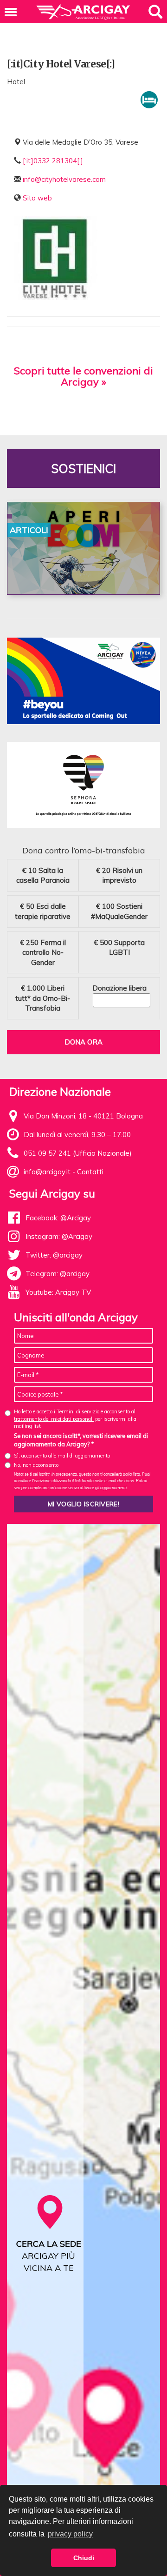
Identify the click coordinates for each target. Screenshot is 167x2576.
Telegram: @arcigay (58, 1274)
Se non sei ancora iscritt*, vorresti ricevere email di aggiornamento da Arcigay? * (81, 1440)
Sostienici (83, 469)
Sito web (37, 198)
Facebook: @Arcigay (58, 1218)
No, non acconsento (36, 1465)
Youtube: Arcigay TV (58, 1292)
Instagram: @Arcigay (59, 1236)
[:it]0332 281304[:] (53, 161)
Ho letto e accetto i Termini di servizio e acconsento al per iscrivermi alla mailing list (75, 1419)
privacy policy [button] (70, 2534)
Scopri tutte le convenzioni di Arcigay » (83, 376)
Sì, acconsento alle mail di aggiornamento (62, 1456)
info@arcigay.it (47, 1172)
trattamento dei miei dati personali (54, 1419)
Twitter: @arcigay (54, 1255)
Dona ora (83, 1042)
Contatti (90, 1172)
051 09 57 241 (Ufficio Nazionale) (78, 1153)
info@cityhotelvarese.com (64, 179)
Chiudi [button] (84, 2558)
